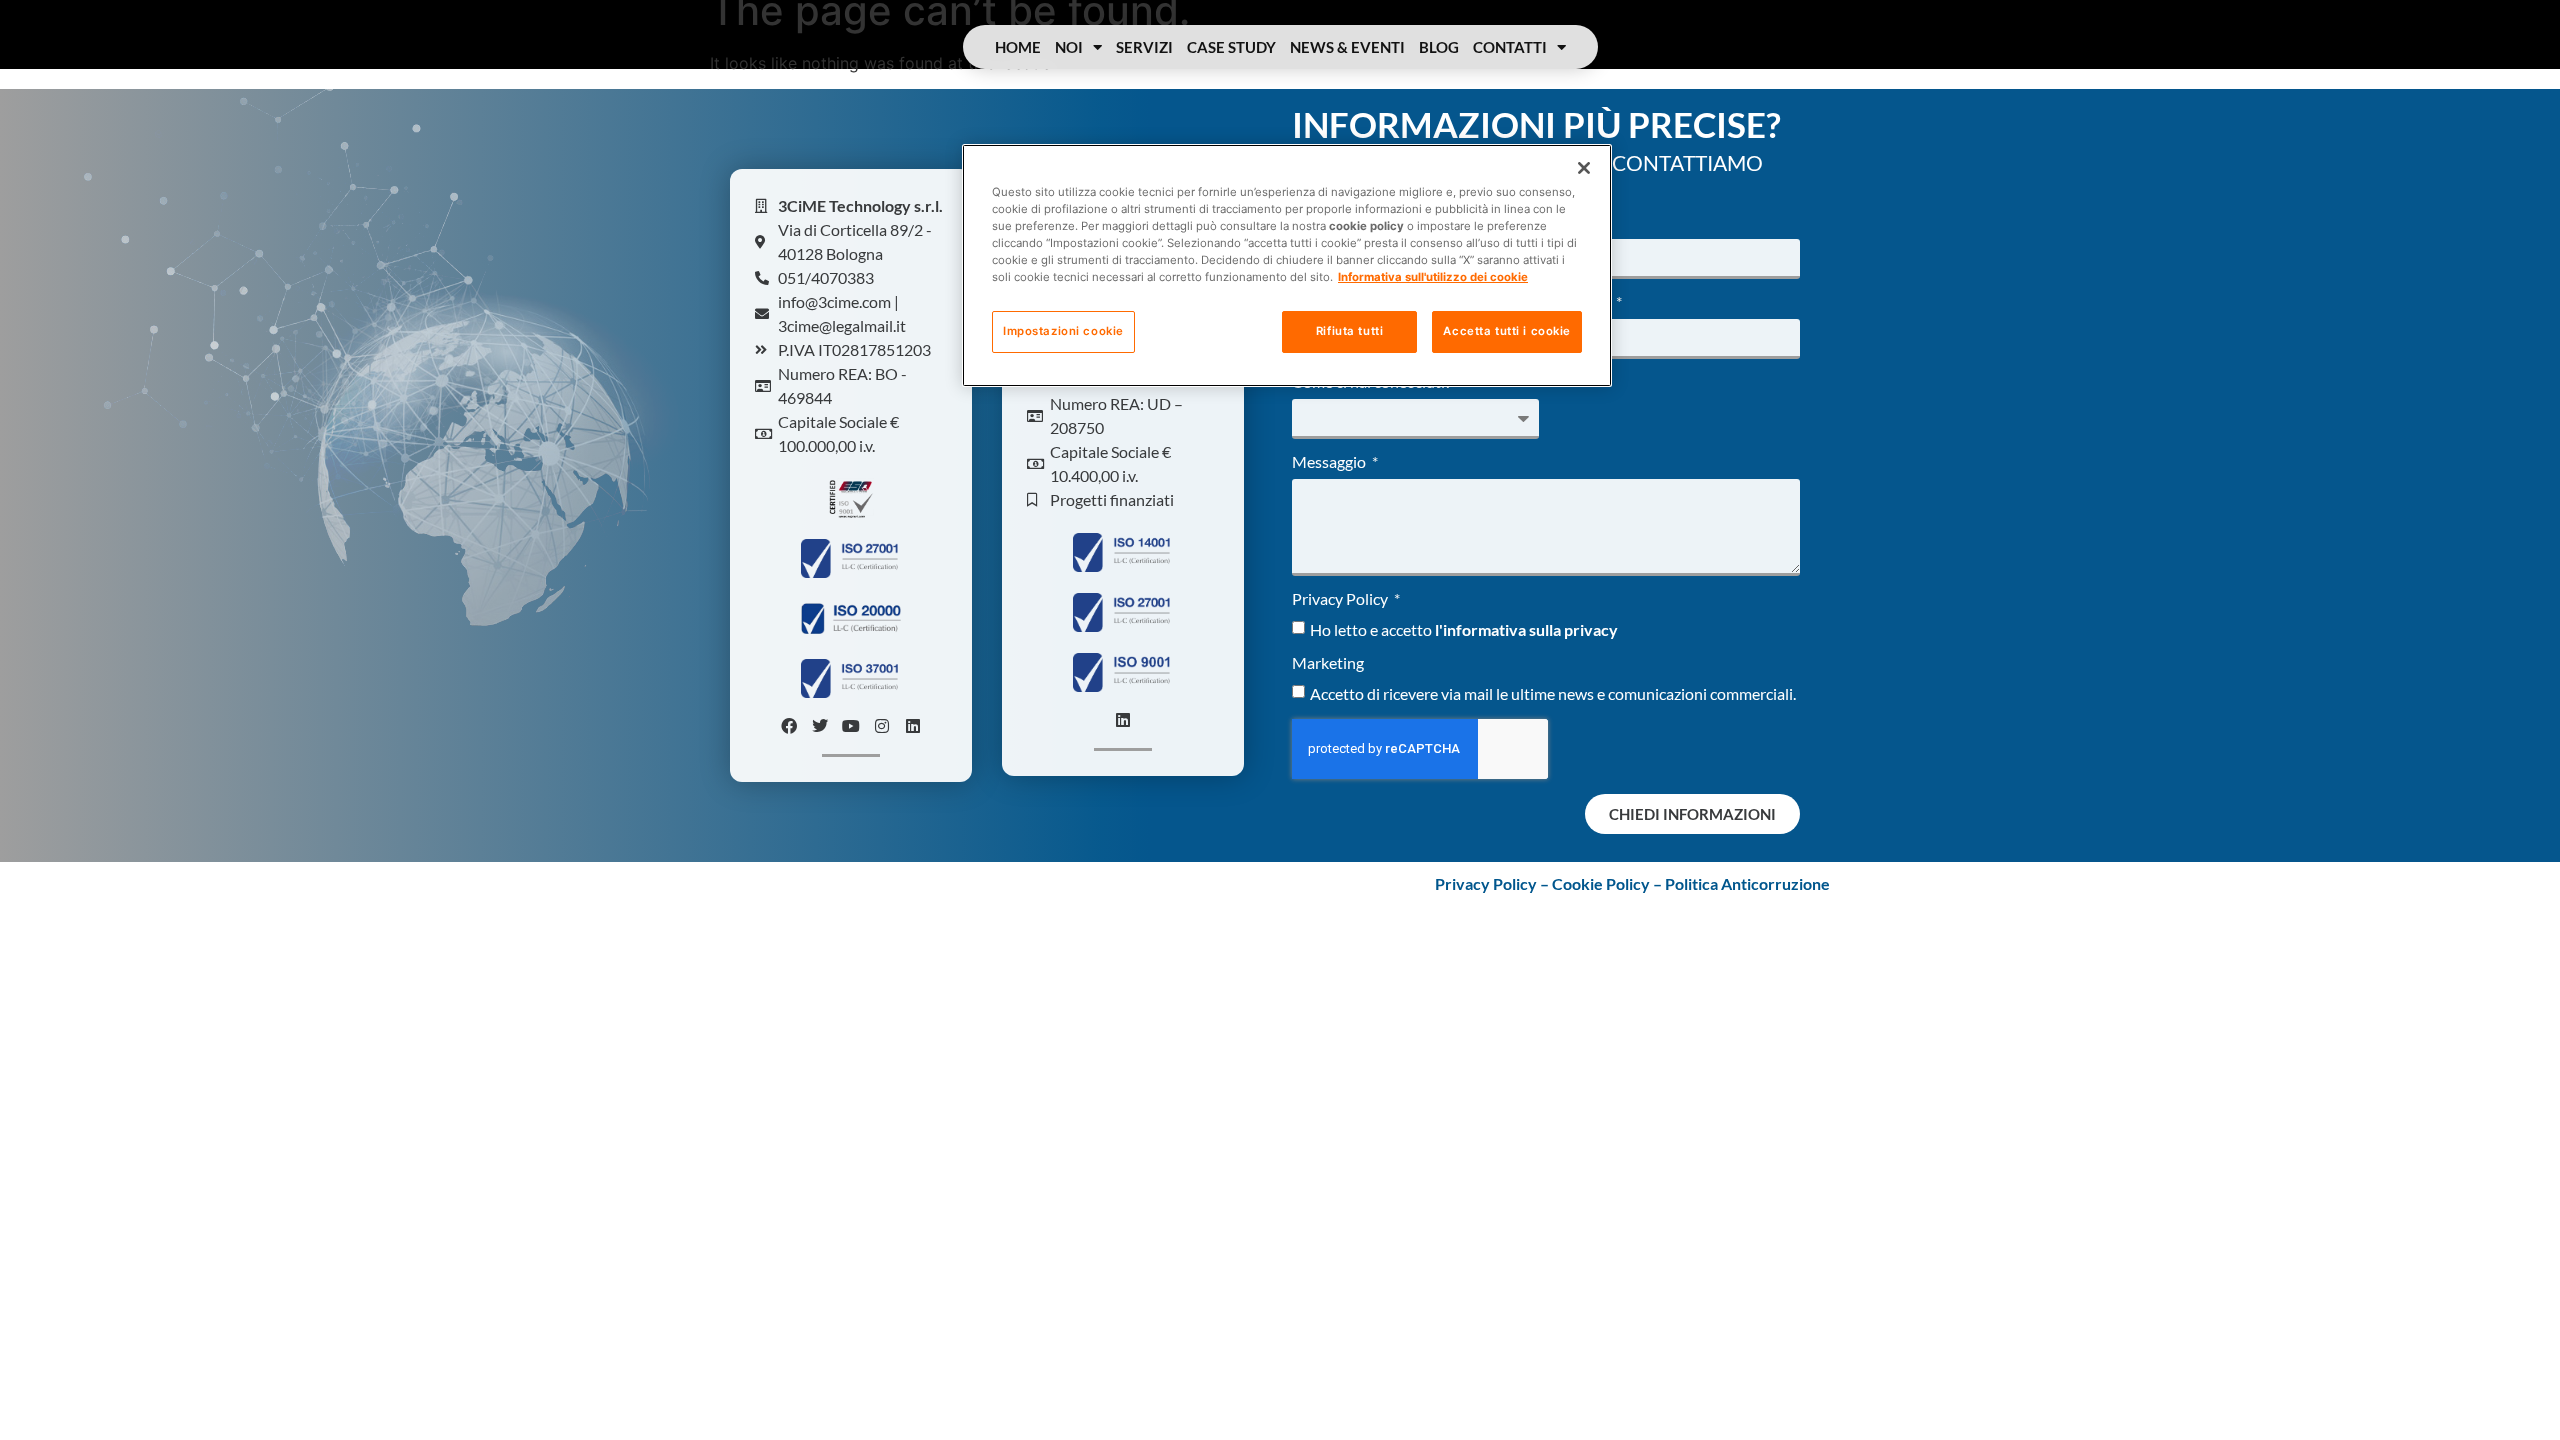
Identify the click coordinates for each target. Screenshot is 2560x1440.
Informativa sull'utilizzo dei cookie (1433, 277)
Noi (1069, 47)
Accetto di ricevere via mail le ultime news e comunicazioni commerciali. (1553, 693)
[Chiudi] (1584, 168)
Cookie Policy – (1608, 883)
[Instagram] (882, 726)
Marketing (1328, 663)
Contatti (1510, 47)
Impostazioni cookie (1063, 331)
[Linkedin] (913, 726)
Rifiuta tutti (1349, 331)
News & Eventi (1347, 47)
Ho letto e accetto (1464, 629)
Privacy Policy (1341, 599)
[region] (1287, 265)
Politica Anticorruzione (1747, 883)
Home (1018, 47)
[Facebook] (789, 726)
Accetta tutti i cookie (1507, 331)
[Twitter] (820, 726)
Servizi (1144, 47)
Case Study (1231, 47)
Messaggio (1330, 462)
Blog (1439, 47)
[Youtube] (851, 726)
